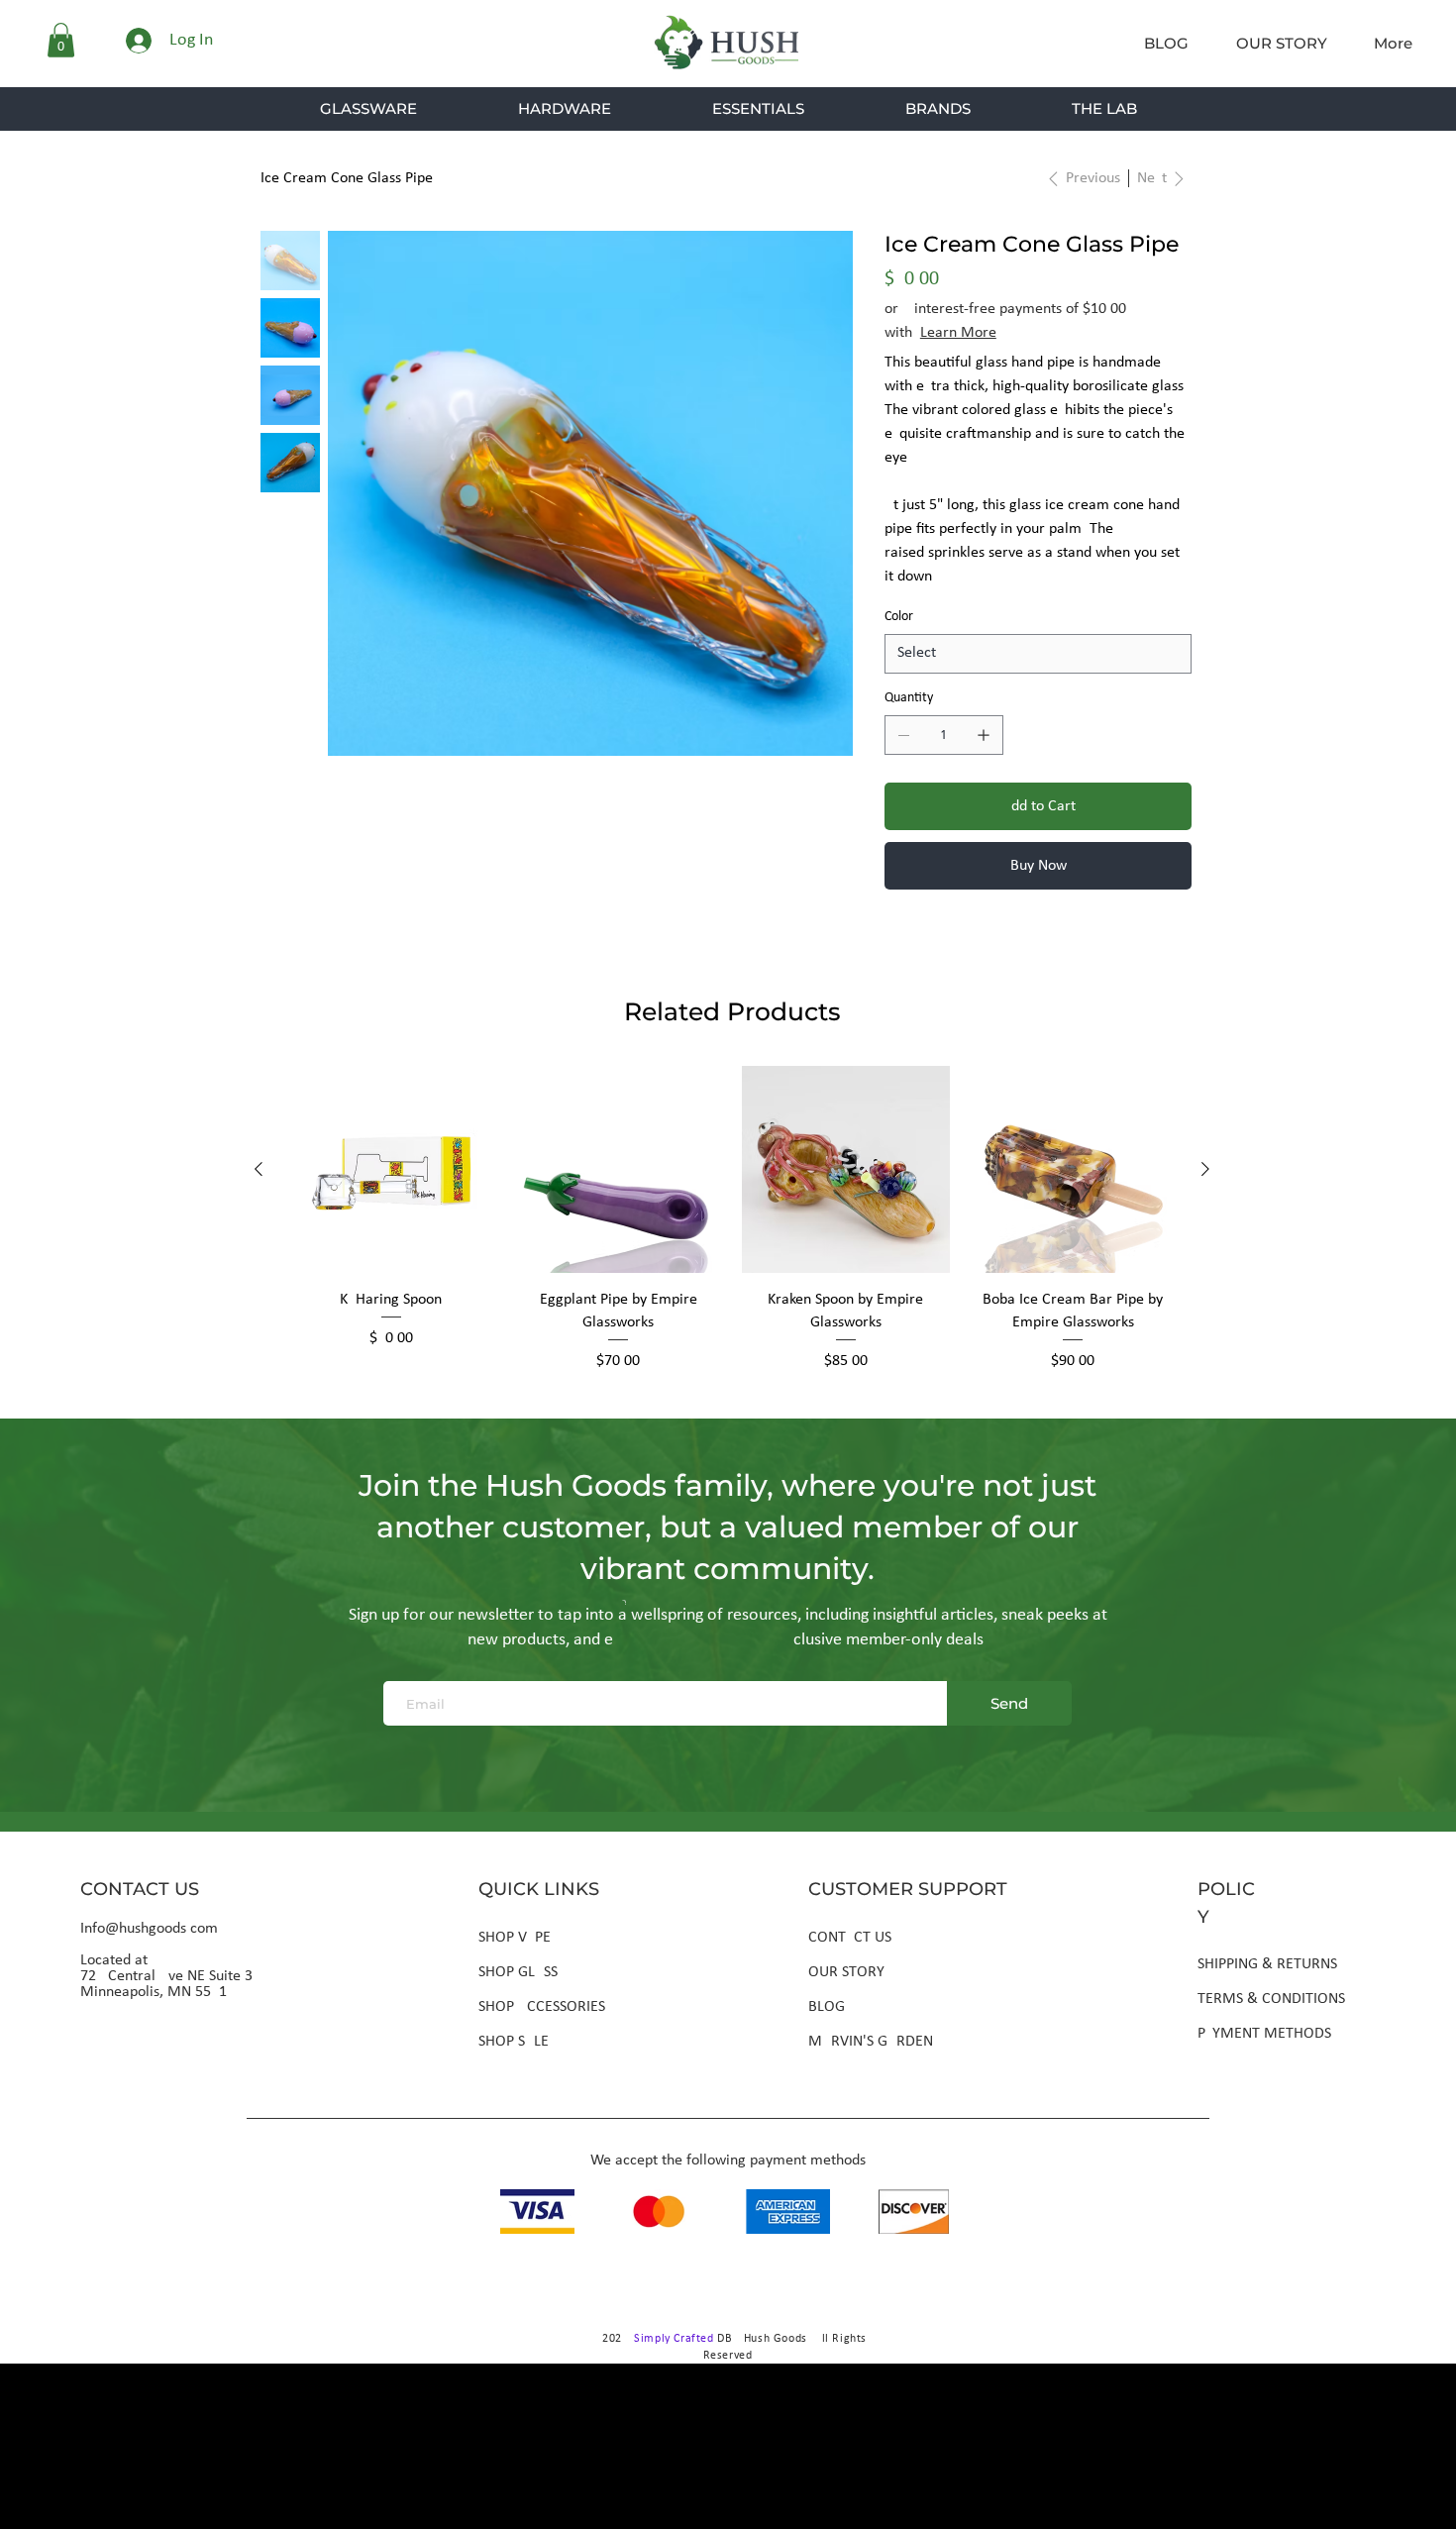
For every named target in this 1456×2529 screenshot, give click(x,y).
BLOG (827, 2007)
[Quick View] (391, 1170)
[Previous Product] (259, 1169)
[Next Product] (1205, 1169)
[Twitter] (966, 947)
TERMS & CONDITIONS (1271, 1999)
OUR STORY (846, 1972)
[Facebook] (918, 947)
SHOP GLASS (518, 1972)
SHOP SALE (514, 2042)
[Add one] (984, 735)
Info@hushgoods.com (149, 1929)
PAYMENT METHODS (1264, 2034)
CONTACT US (850, 1938)
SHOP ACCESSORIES (542, 2007)
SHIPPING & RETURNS (1267, 1964)
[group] (732, 1219)
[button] (61, 40)
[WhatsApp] (894, 947)
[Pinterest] (942, 947)
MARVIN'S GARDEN (871, 2042)
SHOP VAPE (515, 1938)
